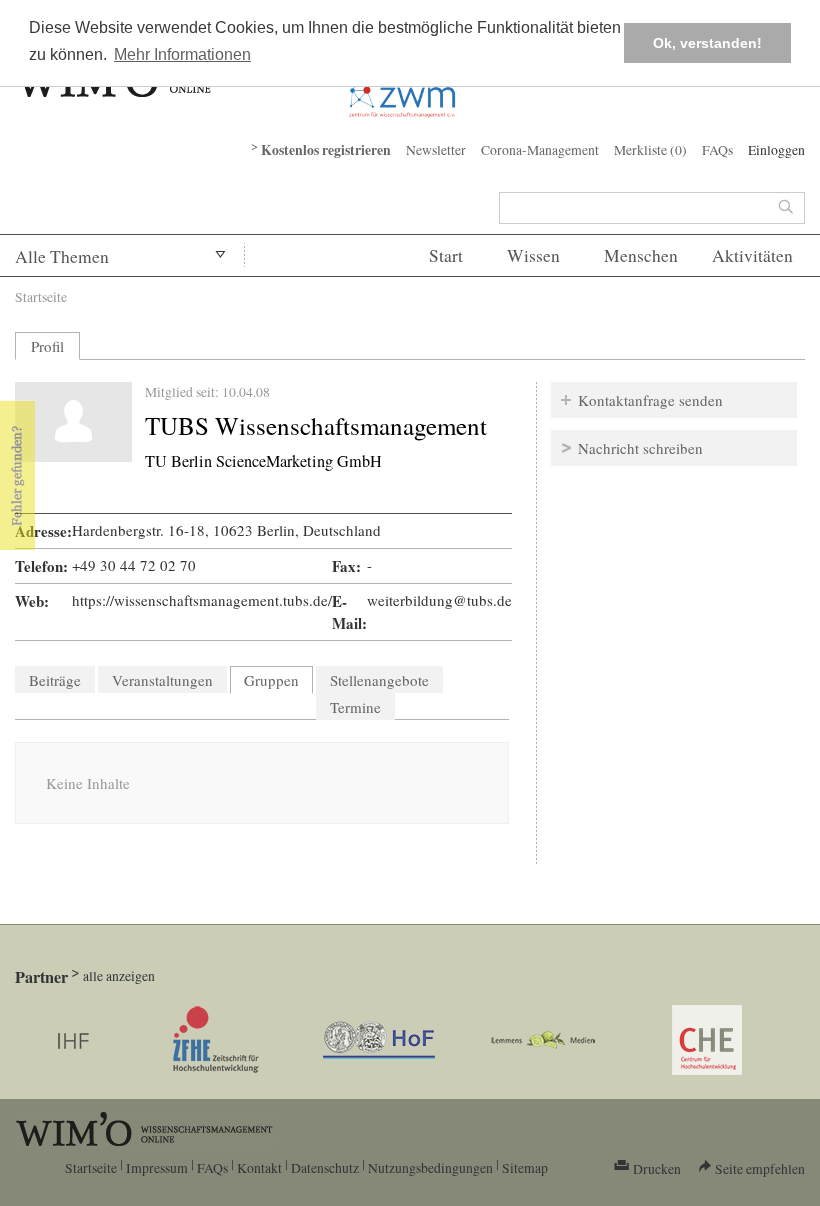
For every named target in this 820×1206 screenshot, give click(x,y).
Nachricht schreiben (640, 448)
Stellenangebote (379, 680)
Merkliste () (650, 149)
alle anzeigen (119, 975)
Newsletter (436, 149)
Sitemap (525, 1167)
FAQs (717, 149)
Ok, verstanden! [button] (707, 43)
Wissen (533, 255)
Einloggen (776, 149)
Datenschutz (325, 1167)
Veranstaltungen (162, 680)
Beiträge (55, 680)
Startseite (41, 296)
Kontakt (259, 1167)
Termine (355, 707)
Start (446, 255)
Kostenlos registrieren (326, 150)
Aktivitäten (752, 255)
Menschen (641, 255)
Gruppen (278, 680)
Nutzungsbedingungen (430, 1167)
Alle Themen (62, 256)
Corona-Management (540, 149)
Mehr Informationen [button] (182, 54)
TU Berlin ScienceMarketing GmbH (263, 461)
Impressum (157, 1167)
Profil (47, 346)
